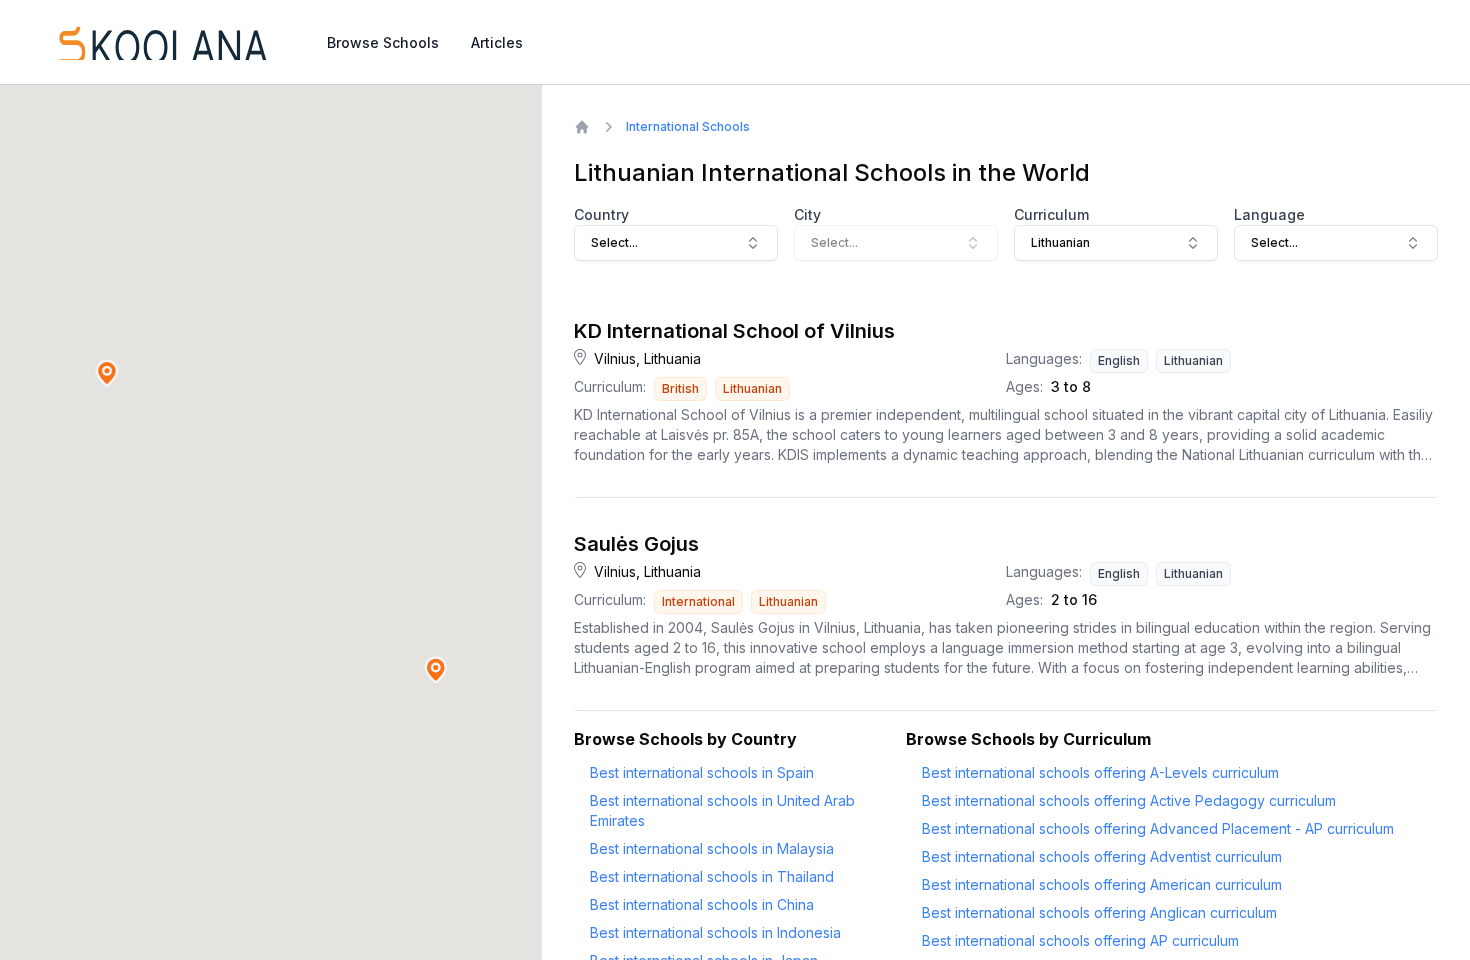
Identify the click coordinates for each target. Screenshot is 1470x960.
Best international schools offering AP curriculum (1080, 940)
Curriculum (1051, 214)
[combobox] (676, 243)
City (807, 214)
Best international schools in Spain (702, 772)
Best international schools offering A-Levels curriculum (1100, 772)
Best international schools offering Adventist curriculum (1102, 856)
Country (601, 214)
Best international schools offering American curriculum (1102, 884)
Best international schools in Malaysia (712, 848)
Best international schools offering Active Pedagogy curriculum (1129, 800)
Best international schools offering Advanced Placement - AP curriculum (1158, 828)
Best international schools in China (702, 904)
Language (1269, 214)
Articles (497, 42)
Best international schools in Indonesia (715, 932)
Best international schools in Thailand (712, 876)
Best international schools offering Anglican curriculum (1099, 912)
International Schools (688, 126)
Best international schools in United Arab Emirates (722, 810)
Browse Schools (383, 42)
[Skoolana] (161, 42)
